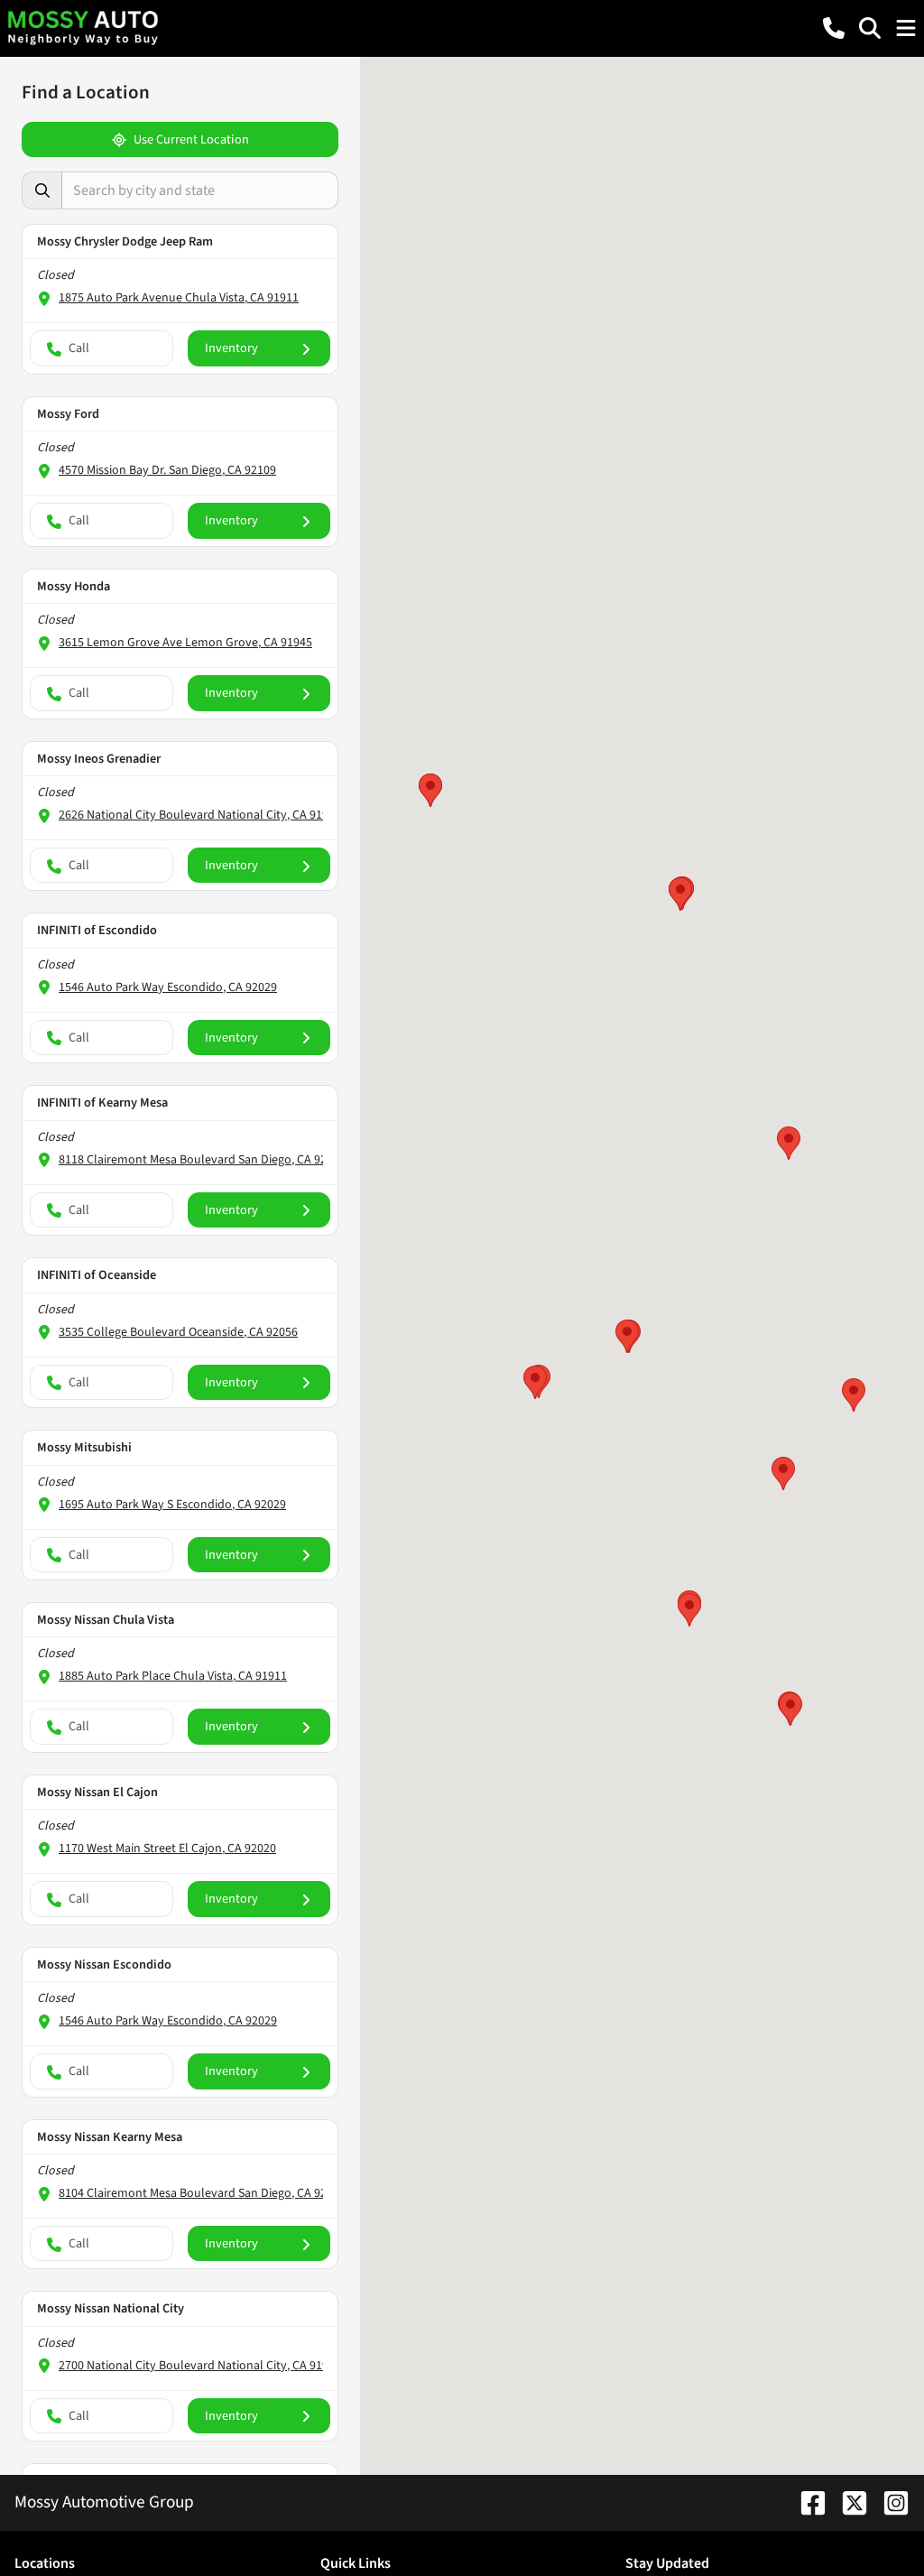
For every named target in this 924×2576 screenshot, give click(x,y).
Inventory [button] (231, 348)
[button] (834, 28)
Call (79, 348)
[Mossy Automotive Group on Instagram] (889, 2502)
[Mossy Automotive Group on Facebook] (806, 2502)
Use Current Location (191, 139)
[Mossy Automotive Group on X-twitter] (847, 2502)
